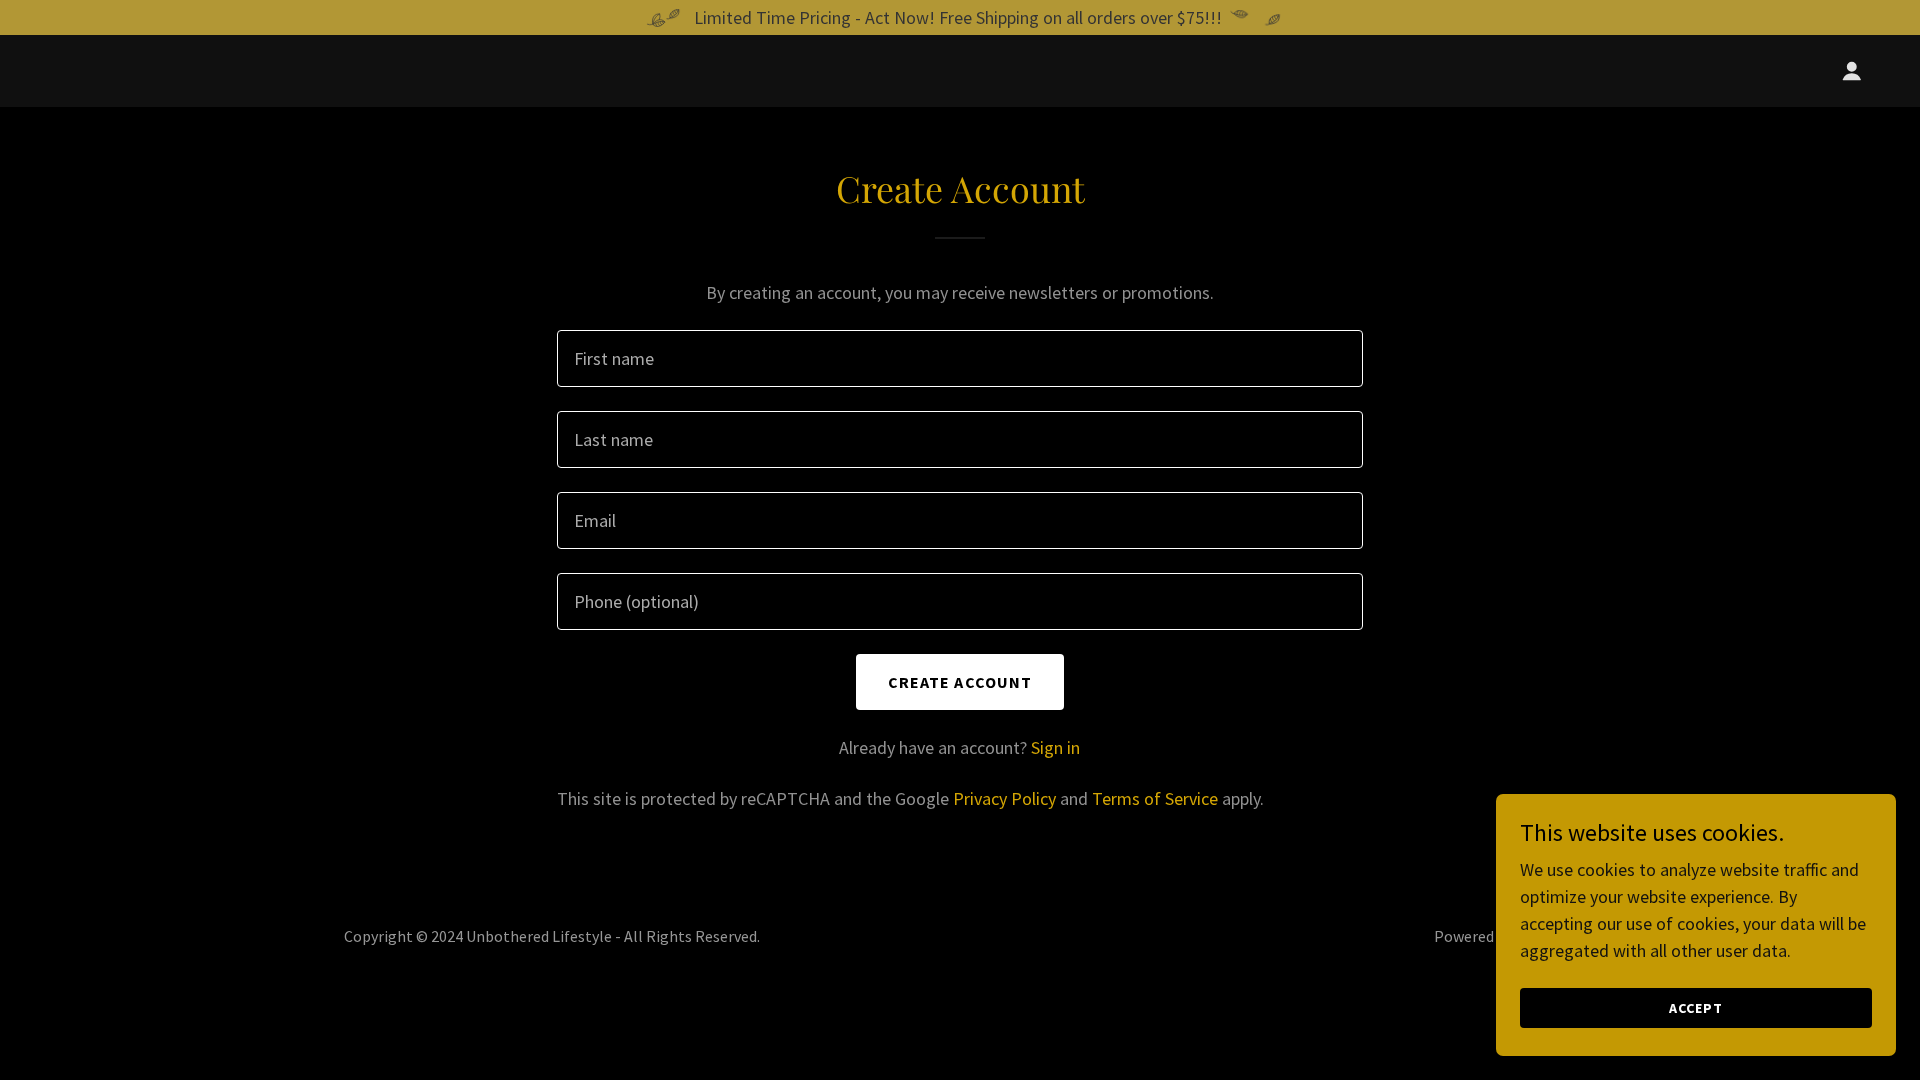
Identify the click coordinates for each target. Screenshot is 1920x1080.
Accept (1696, 1008)
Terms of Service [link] (1155, 798)
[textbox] (959, 358)
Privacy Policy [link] (1004, 798)
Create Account (960, 682)
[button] (1852, 71)
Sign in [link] (1055, 747)
